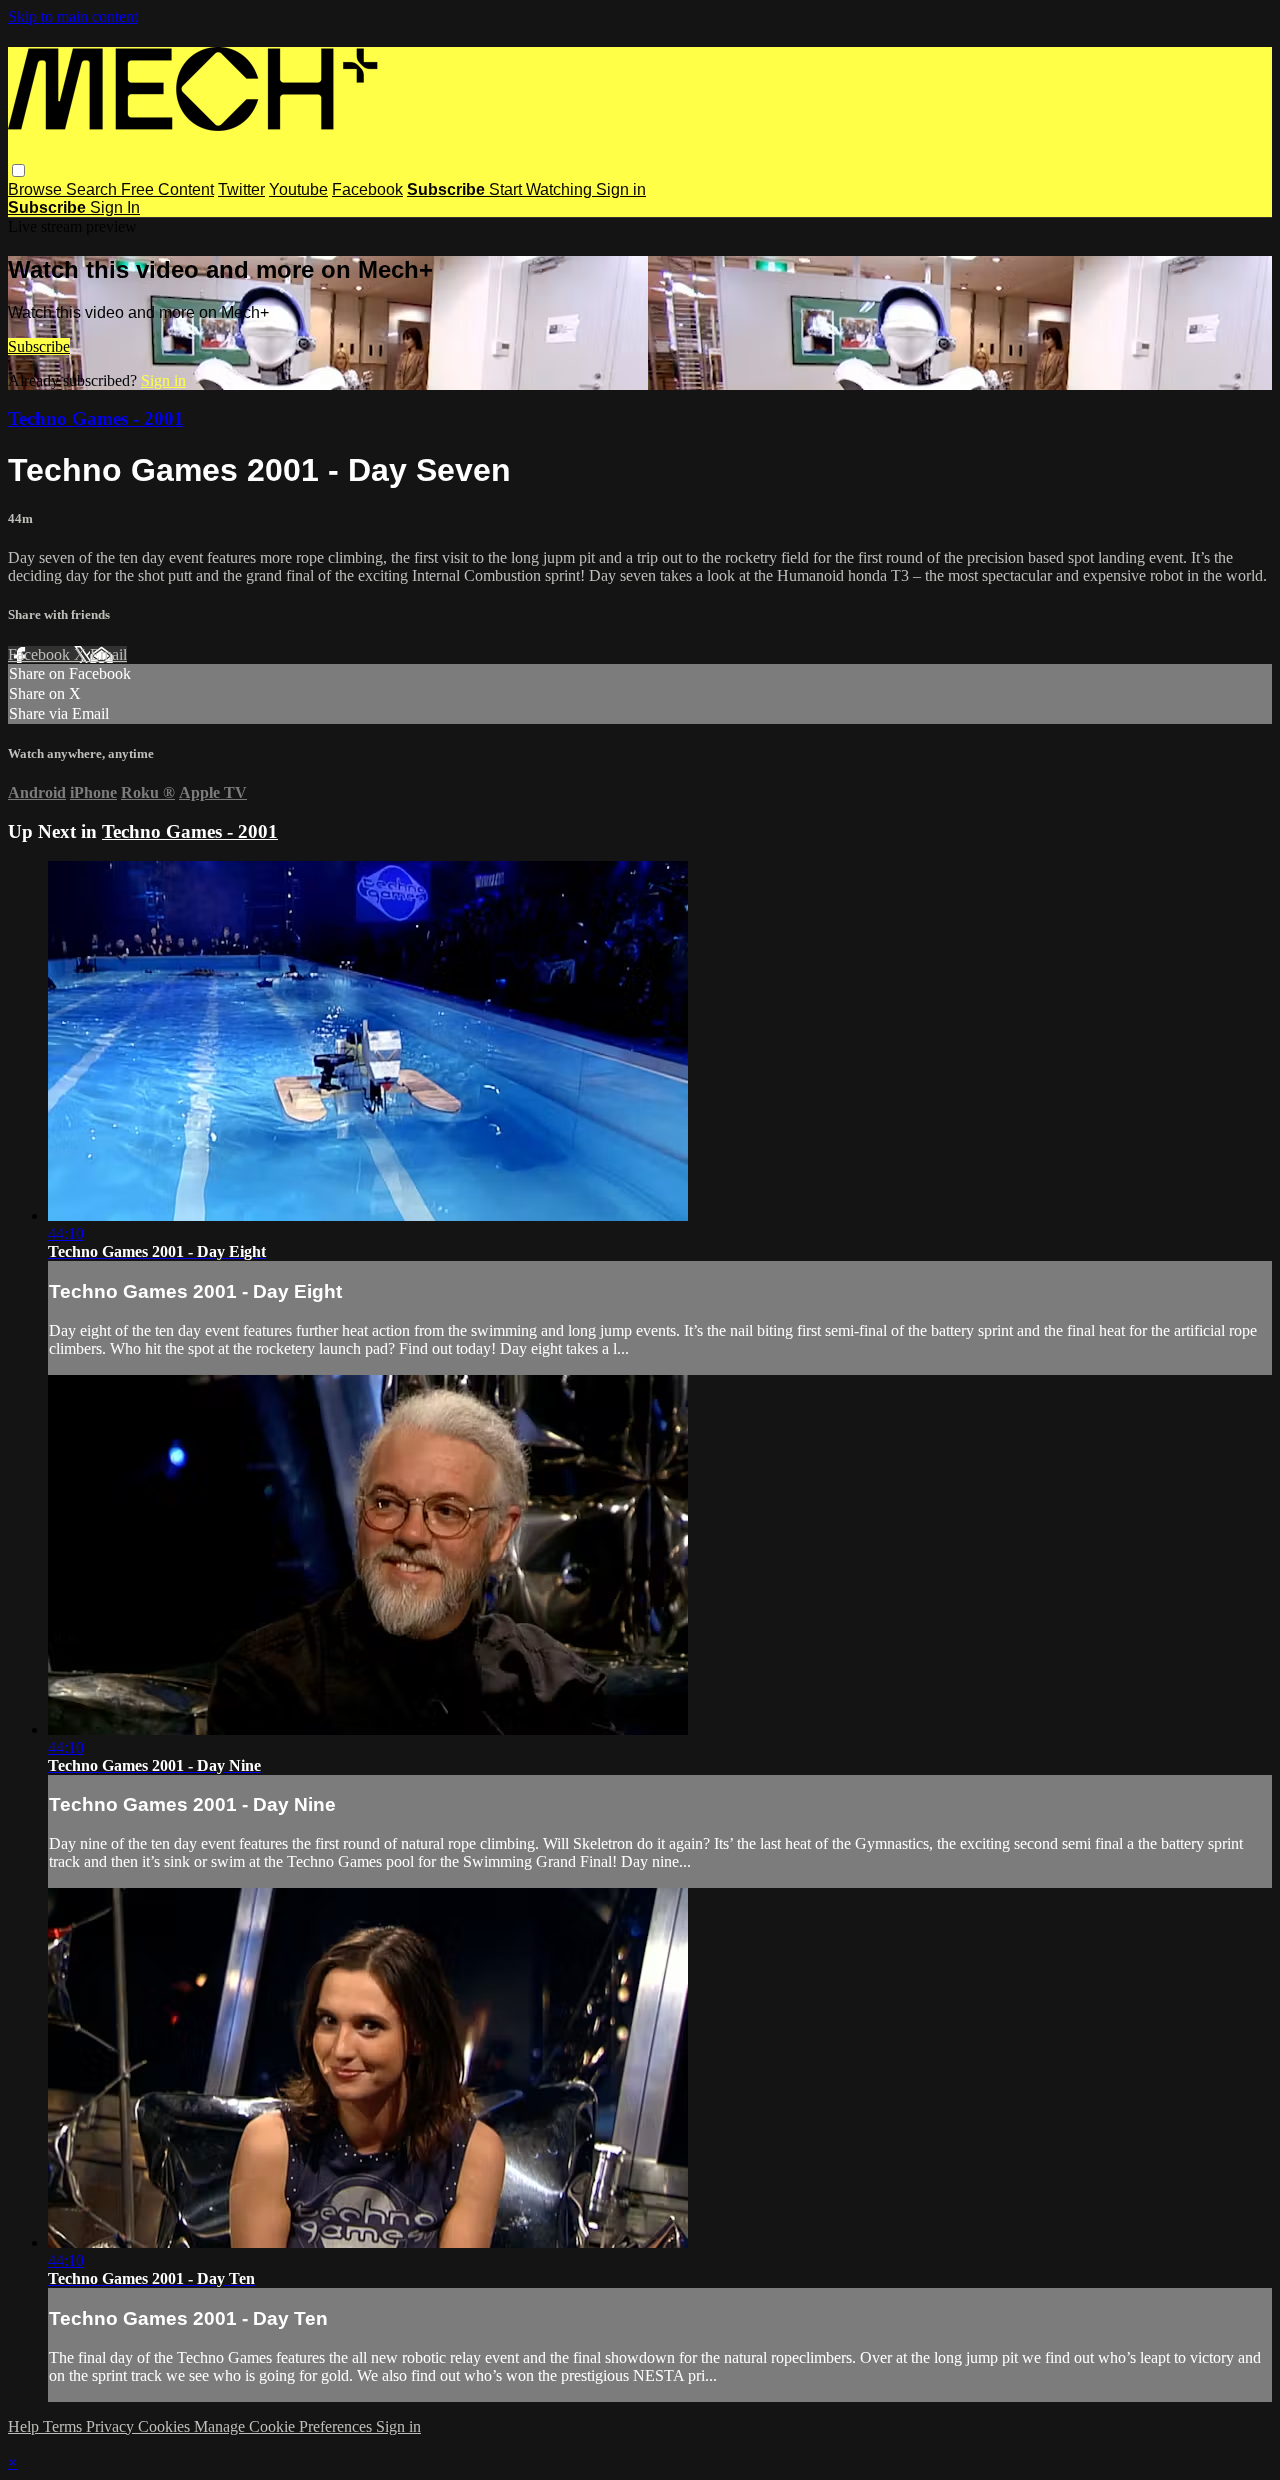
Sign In (115, 207)
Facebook (367, 189)
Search (93, 189)
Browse (37, 189)
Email (108, 654)
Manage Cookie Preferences (285, 2426)
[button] (18, 170)
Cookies (166, 2426)
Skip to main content (73, 16)
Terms (64, 2426)
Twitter (241, 189)
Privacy (112, 2426)
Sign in (621, 189)
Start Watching (542, 189)
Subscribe (39, 346)
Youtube (298, 189)
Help (25, 2426)
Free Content (167, 189)
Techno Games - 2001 (96, 418)
